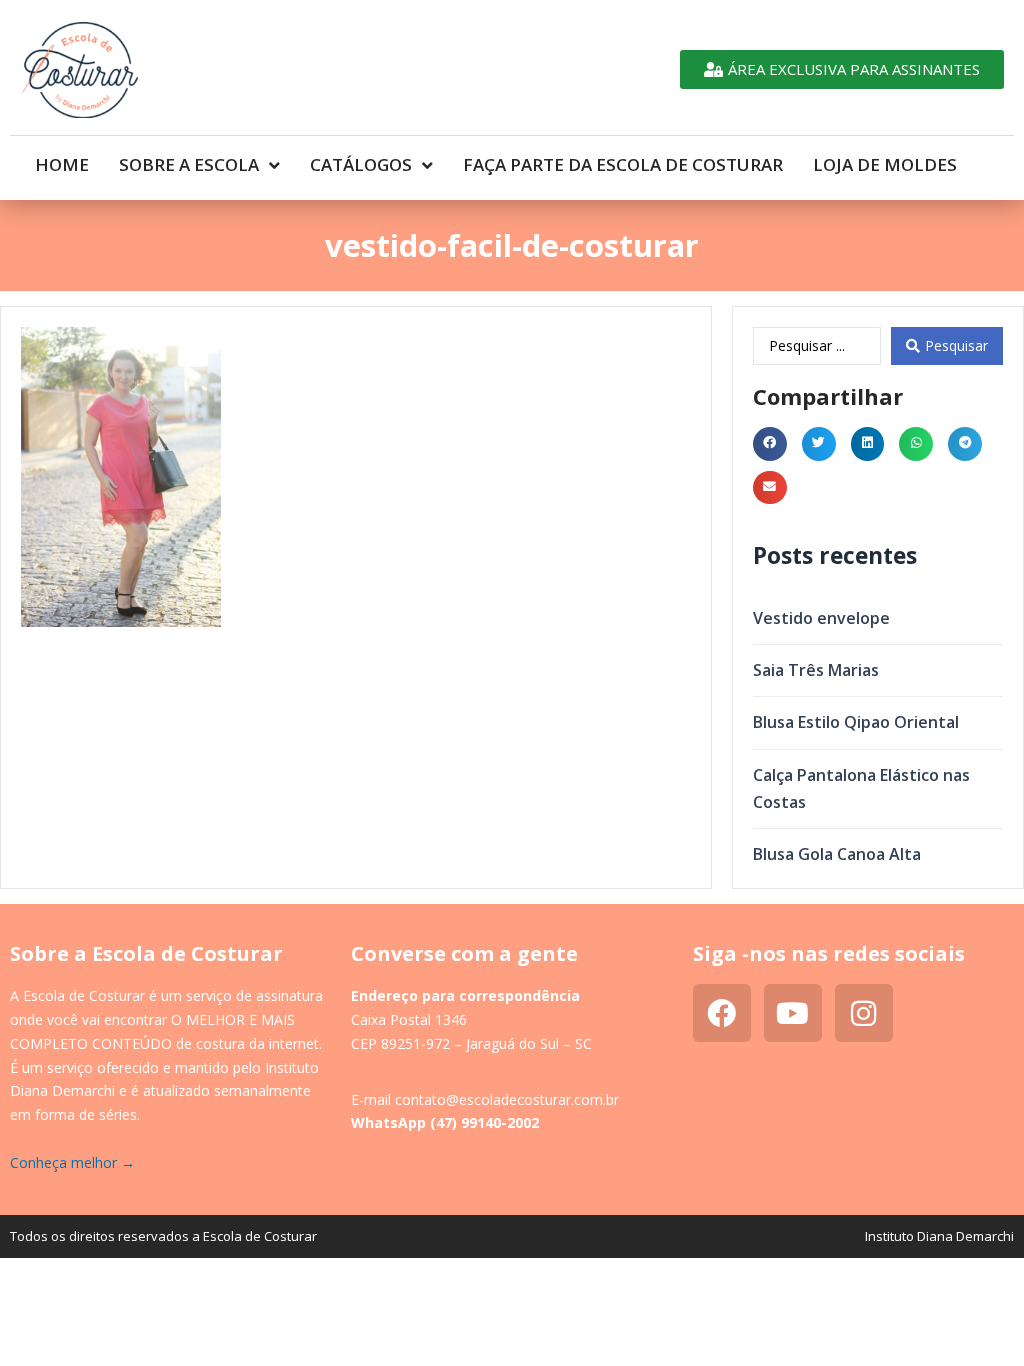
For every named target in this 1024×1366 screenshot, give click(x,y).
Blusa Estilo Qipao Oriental (856, 722)
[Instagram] (864, 1013)
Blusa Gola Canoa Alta (837, 854)
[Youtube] (793, 1013)
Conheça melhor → (72, 1162)
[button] (770, 444)
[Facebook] (722, 1013)
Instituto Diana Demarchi (939, 1236)
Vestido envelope (821, 618)
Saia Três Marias (816, 670)
